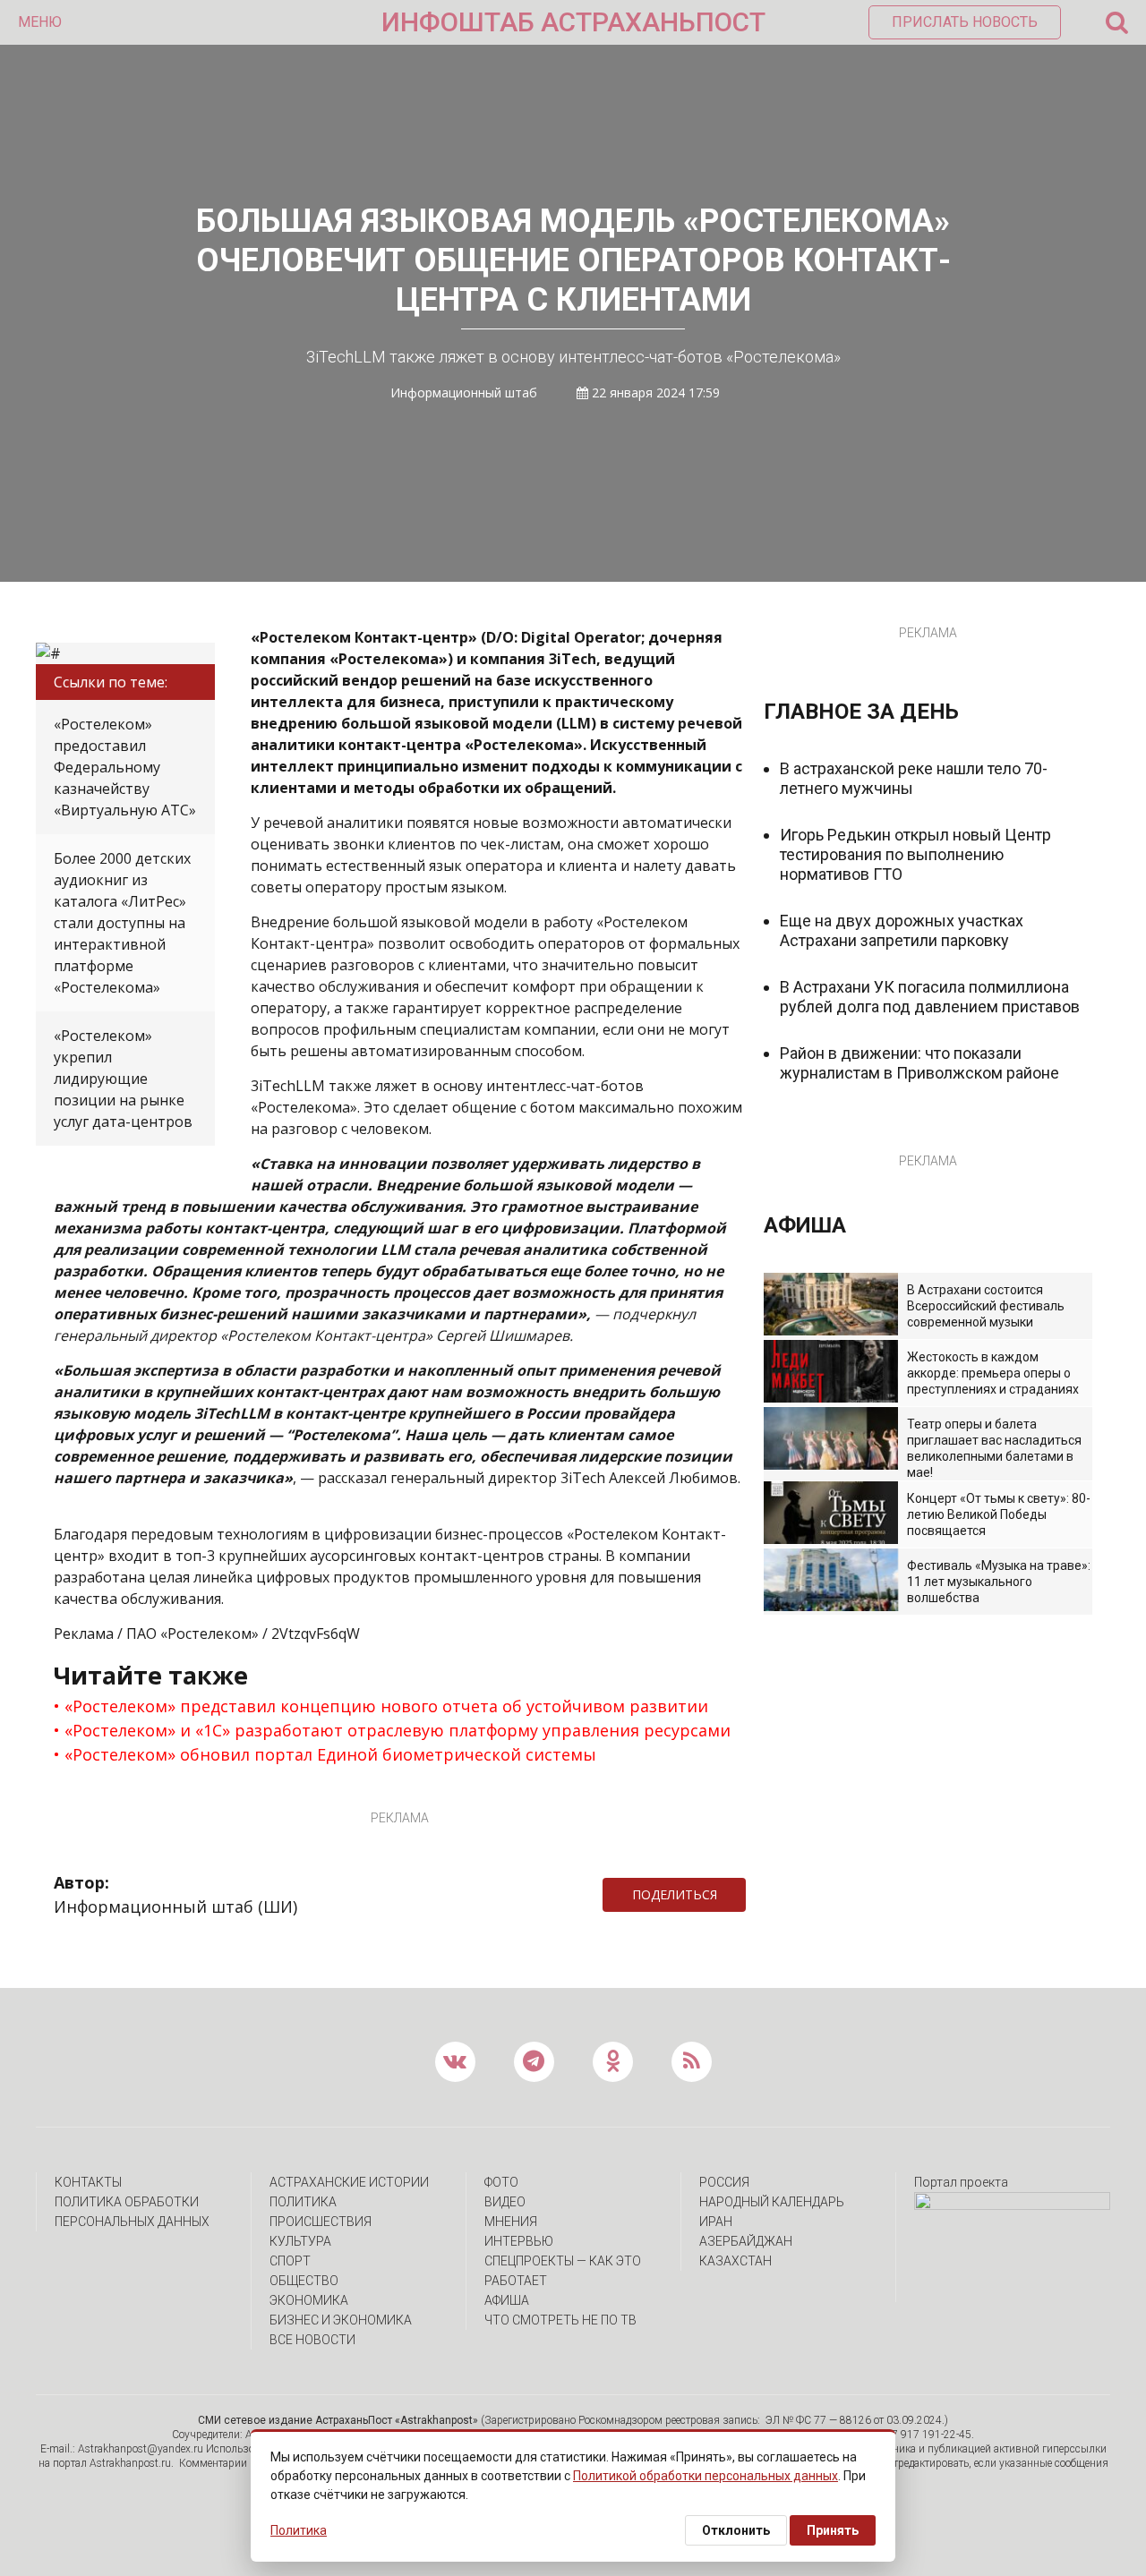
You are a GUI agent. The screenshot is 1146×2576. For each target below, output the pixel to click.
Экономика (309, 2300)
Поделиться (675, 1894)
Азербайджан (746, 2241)
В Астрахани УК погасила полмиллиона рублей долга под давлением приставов (930, 997)
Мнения (511, 2222)
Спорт (290, 2261)
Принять (833, 2530)
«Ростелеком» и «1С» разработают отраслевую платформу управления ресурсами (398, 1730)
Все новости (312, 2340)
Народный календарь (772, 2202)
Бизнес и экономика (341, 2320)
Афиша (507, 2300)
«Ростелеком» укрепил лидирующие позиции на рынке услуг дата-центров (123, 1079)
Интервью (519, 2241)
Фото (501, 2182)
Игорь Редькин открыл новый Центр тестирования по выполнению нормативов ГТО (915, 854)
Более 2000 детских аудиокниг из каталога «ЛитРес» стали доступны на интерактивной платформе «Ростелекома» (122, 923)
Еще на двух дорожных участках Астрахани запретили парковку (902, 930)
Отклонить (736, 2530)
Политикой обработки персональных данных (706, 2476)
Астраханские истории (349, 2182)
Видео (505, 2202)
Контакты (88, 2182)
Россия (724, 2182)
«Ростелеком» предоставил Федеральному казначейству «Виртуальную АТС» (125, 767)
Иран (716, 2222)
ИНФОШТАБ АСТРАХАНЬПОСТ (573, 22)
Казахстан (735, 2261)
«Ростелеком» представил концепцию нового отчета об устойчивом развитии (386, 1706)
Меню (40, 22)
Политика (303, 2202)
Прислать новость (965, 22)
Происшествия (321, 2222)
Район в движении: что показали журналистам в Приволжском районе (919, 1063)
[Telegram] (755, 1895)
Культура (300, 2241)
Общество (304, 2281)
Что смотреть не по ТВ (560, 2320)
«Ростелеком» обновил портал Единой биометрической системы (330, 1754)
